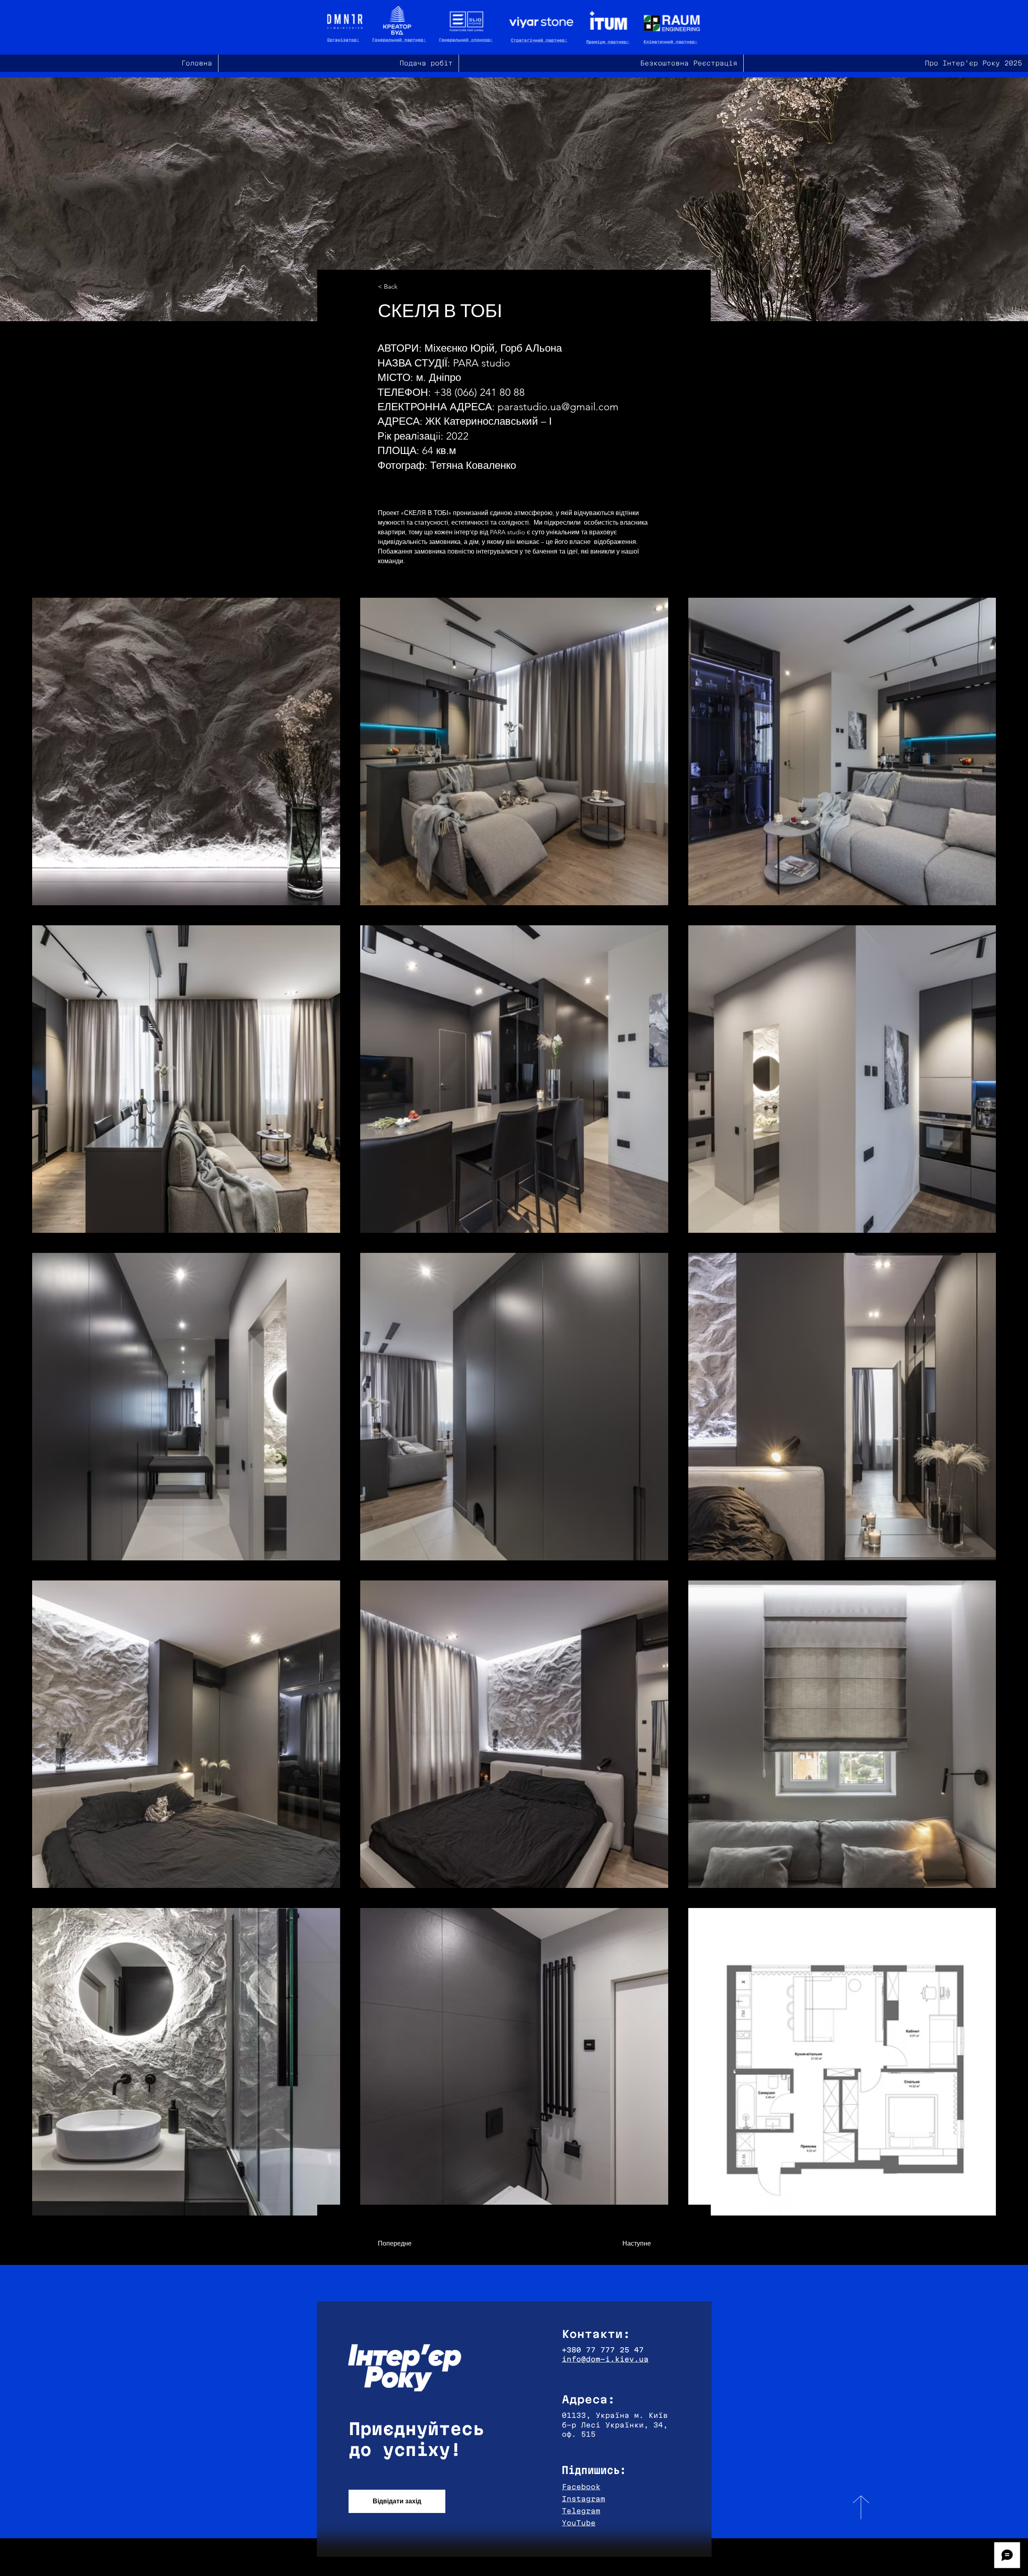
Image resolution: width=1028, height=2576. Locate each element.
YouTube (579, 2523)
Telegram (581, 2511)
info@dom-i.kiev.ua (605, 2359)
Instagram (583, 2499)
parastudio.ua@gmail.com (558, 407)
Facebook (581, 2487)
